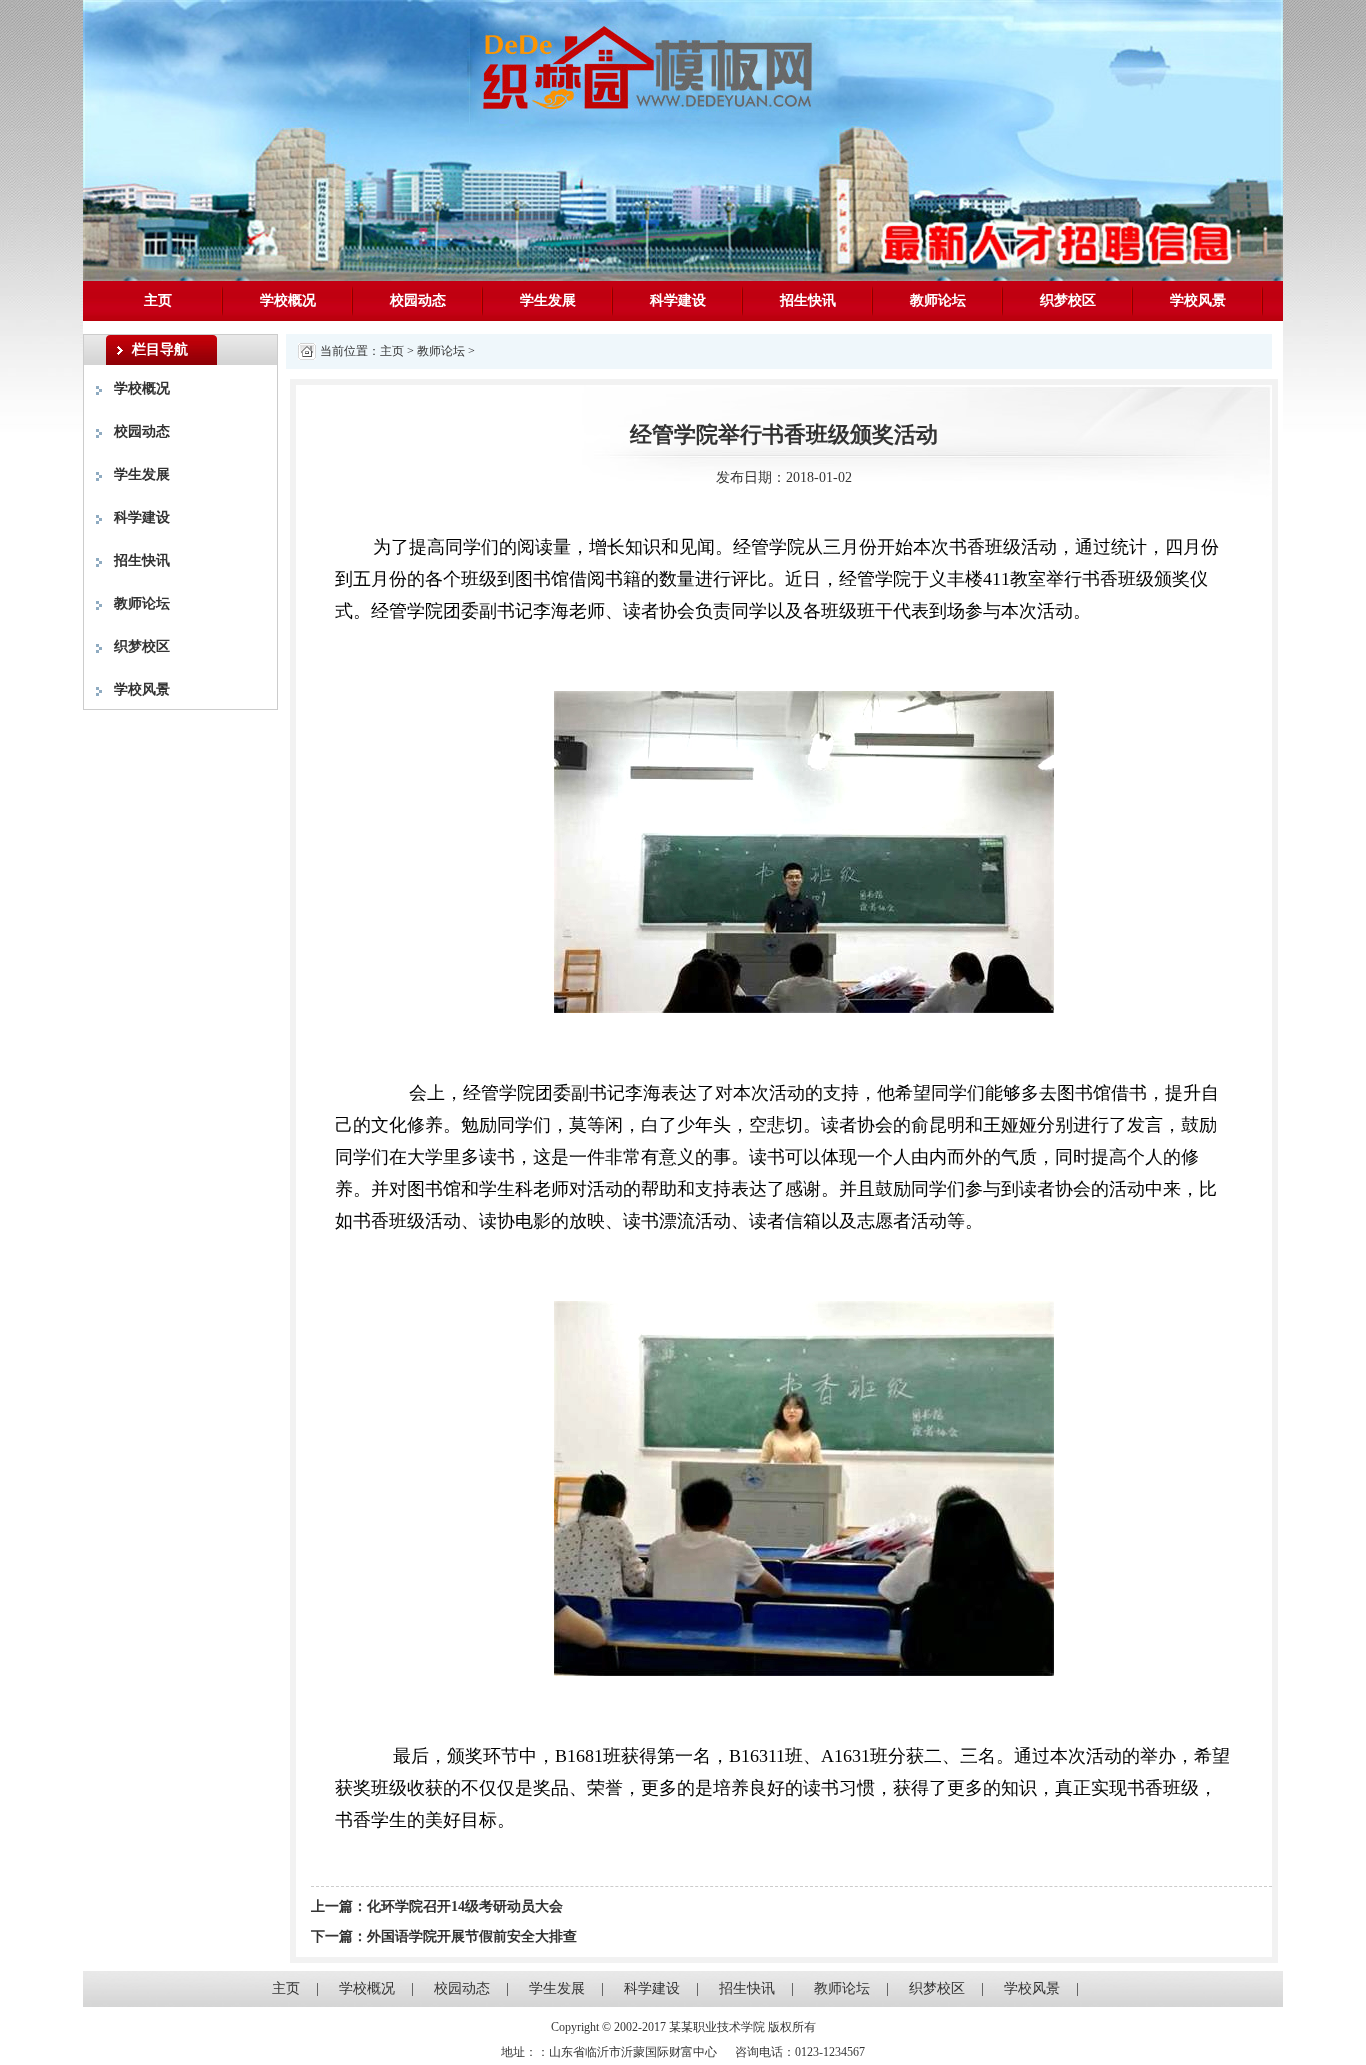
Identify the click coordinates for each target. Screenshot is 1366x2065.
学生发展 (548, 300)
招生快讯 (808, 300)
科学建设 (678, 300)
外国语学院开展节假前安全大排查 (472, 1936)
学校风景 (1198, 300)
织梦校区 (1068, 300)
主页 (158, 300)
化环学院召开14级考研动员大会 (465, 1906)
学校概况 (288, 300)
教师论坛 (938, 300)
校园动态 (418, 300)
